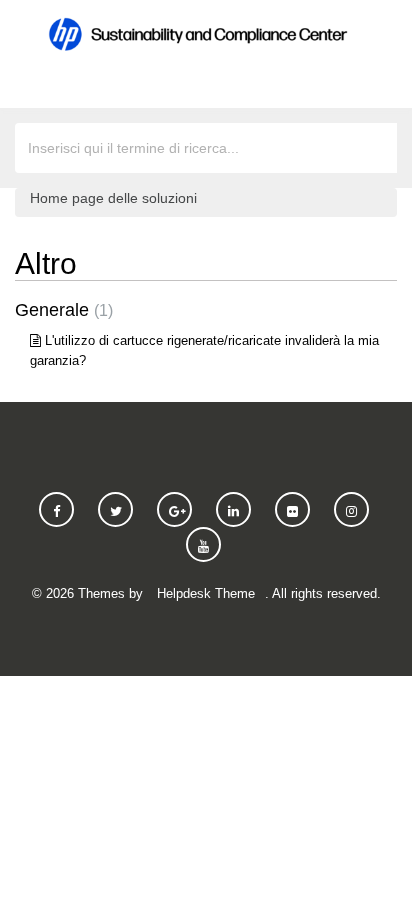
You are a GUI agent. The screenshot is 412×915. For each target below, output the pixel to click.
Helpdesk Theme (206, 593)
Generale (61, 310)
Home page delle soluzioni (113, 198)
